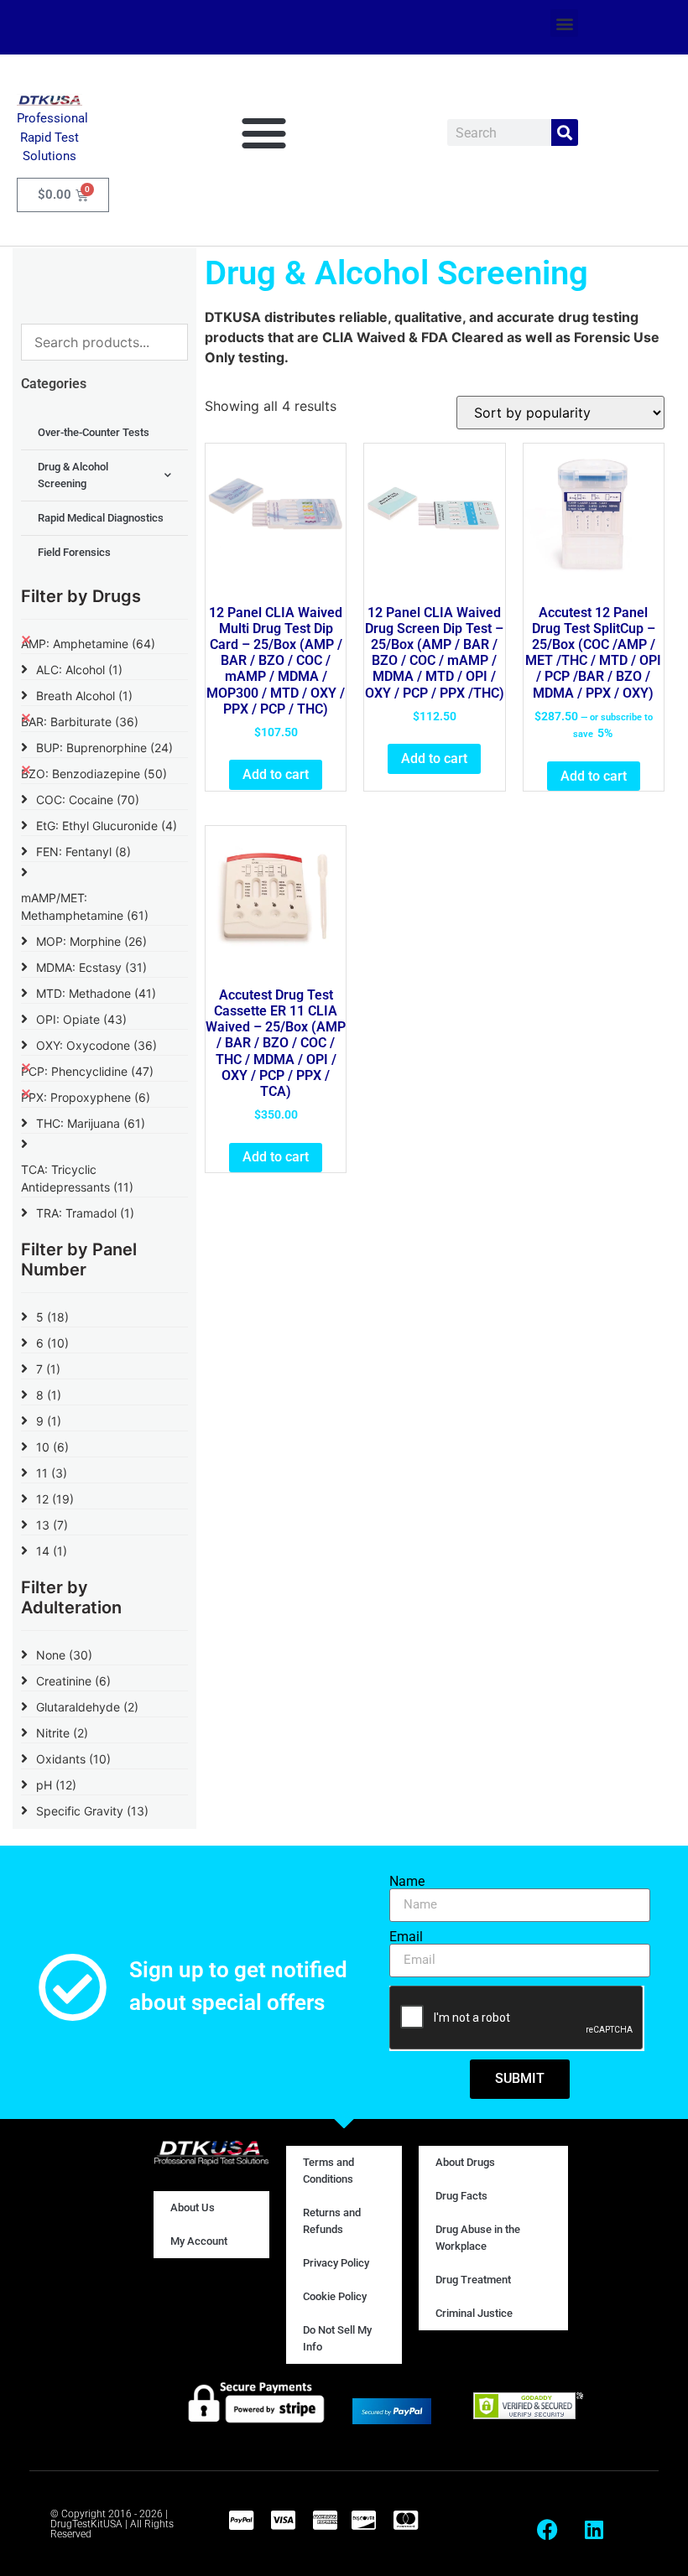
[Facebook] (548, 2530)
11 (52, 1473)
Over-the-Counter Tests (94, 432)
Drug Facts (461, 2196)
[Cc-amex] (325, 2520)
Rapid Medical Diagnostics (101, 518)
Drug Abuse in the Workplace (478, 2238)
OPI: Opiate (81, 1019)
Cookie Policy (335, 2296)
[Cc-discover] (363, 2520)
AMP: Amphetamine (88, 644)
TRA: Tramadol (85, 1213)
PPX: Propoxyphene (86, 1097)
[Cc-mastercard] (405, 2520)
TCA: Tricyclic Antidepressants (77, 1178)
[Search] (565, 132)
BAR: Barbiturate (80, 722)
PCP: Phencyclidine (87, 1071)
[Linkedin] (594, 2530)
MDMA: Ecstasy (91, 967)
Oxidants (73, 1759)
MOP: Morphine (91, 941)
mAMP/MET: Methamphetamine (85, 906)
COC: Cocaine (88, 800)
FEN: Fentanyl (83, 852)
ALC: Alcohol (79, 670)
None (64, 1655)
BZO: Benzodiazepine (94, 774)
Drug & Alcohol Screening (73, 475)
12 (55, 1499)
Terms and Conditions (328, 2171)
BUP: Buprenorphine (104, 748)
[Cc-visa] (283, 2520)
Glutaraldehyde (87, 1707)
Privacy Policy (336, 2263)
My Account (199, 2241)
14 (52, 1551)
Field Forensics (74, 552)
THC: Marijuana (91, 1123)
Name (407, 1882)
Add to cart (276, 774)
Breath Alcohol (84, 696)
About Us (193, 2207)
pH (56, 1785)
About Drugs (465, 2162)
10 (52, 1447)
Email (406, 1937)
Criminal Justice (474, 2313)
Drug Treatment (473, 2280)
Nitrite (62, 1733)
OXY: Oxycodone (96, 1045)
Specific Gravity (92, 1811)
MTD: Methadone (96, 993)
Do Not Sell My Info (337, 2338)
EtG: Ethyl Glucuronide (107, 826)
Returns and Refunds (332, 2221)
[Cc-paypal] (241, 2520)
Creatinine (73, 1681)
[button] (564, 23)
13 (52, 1525)
